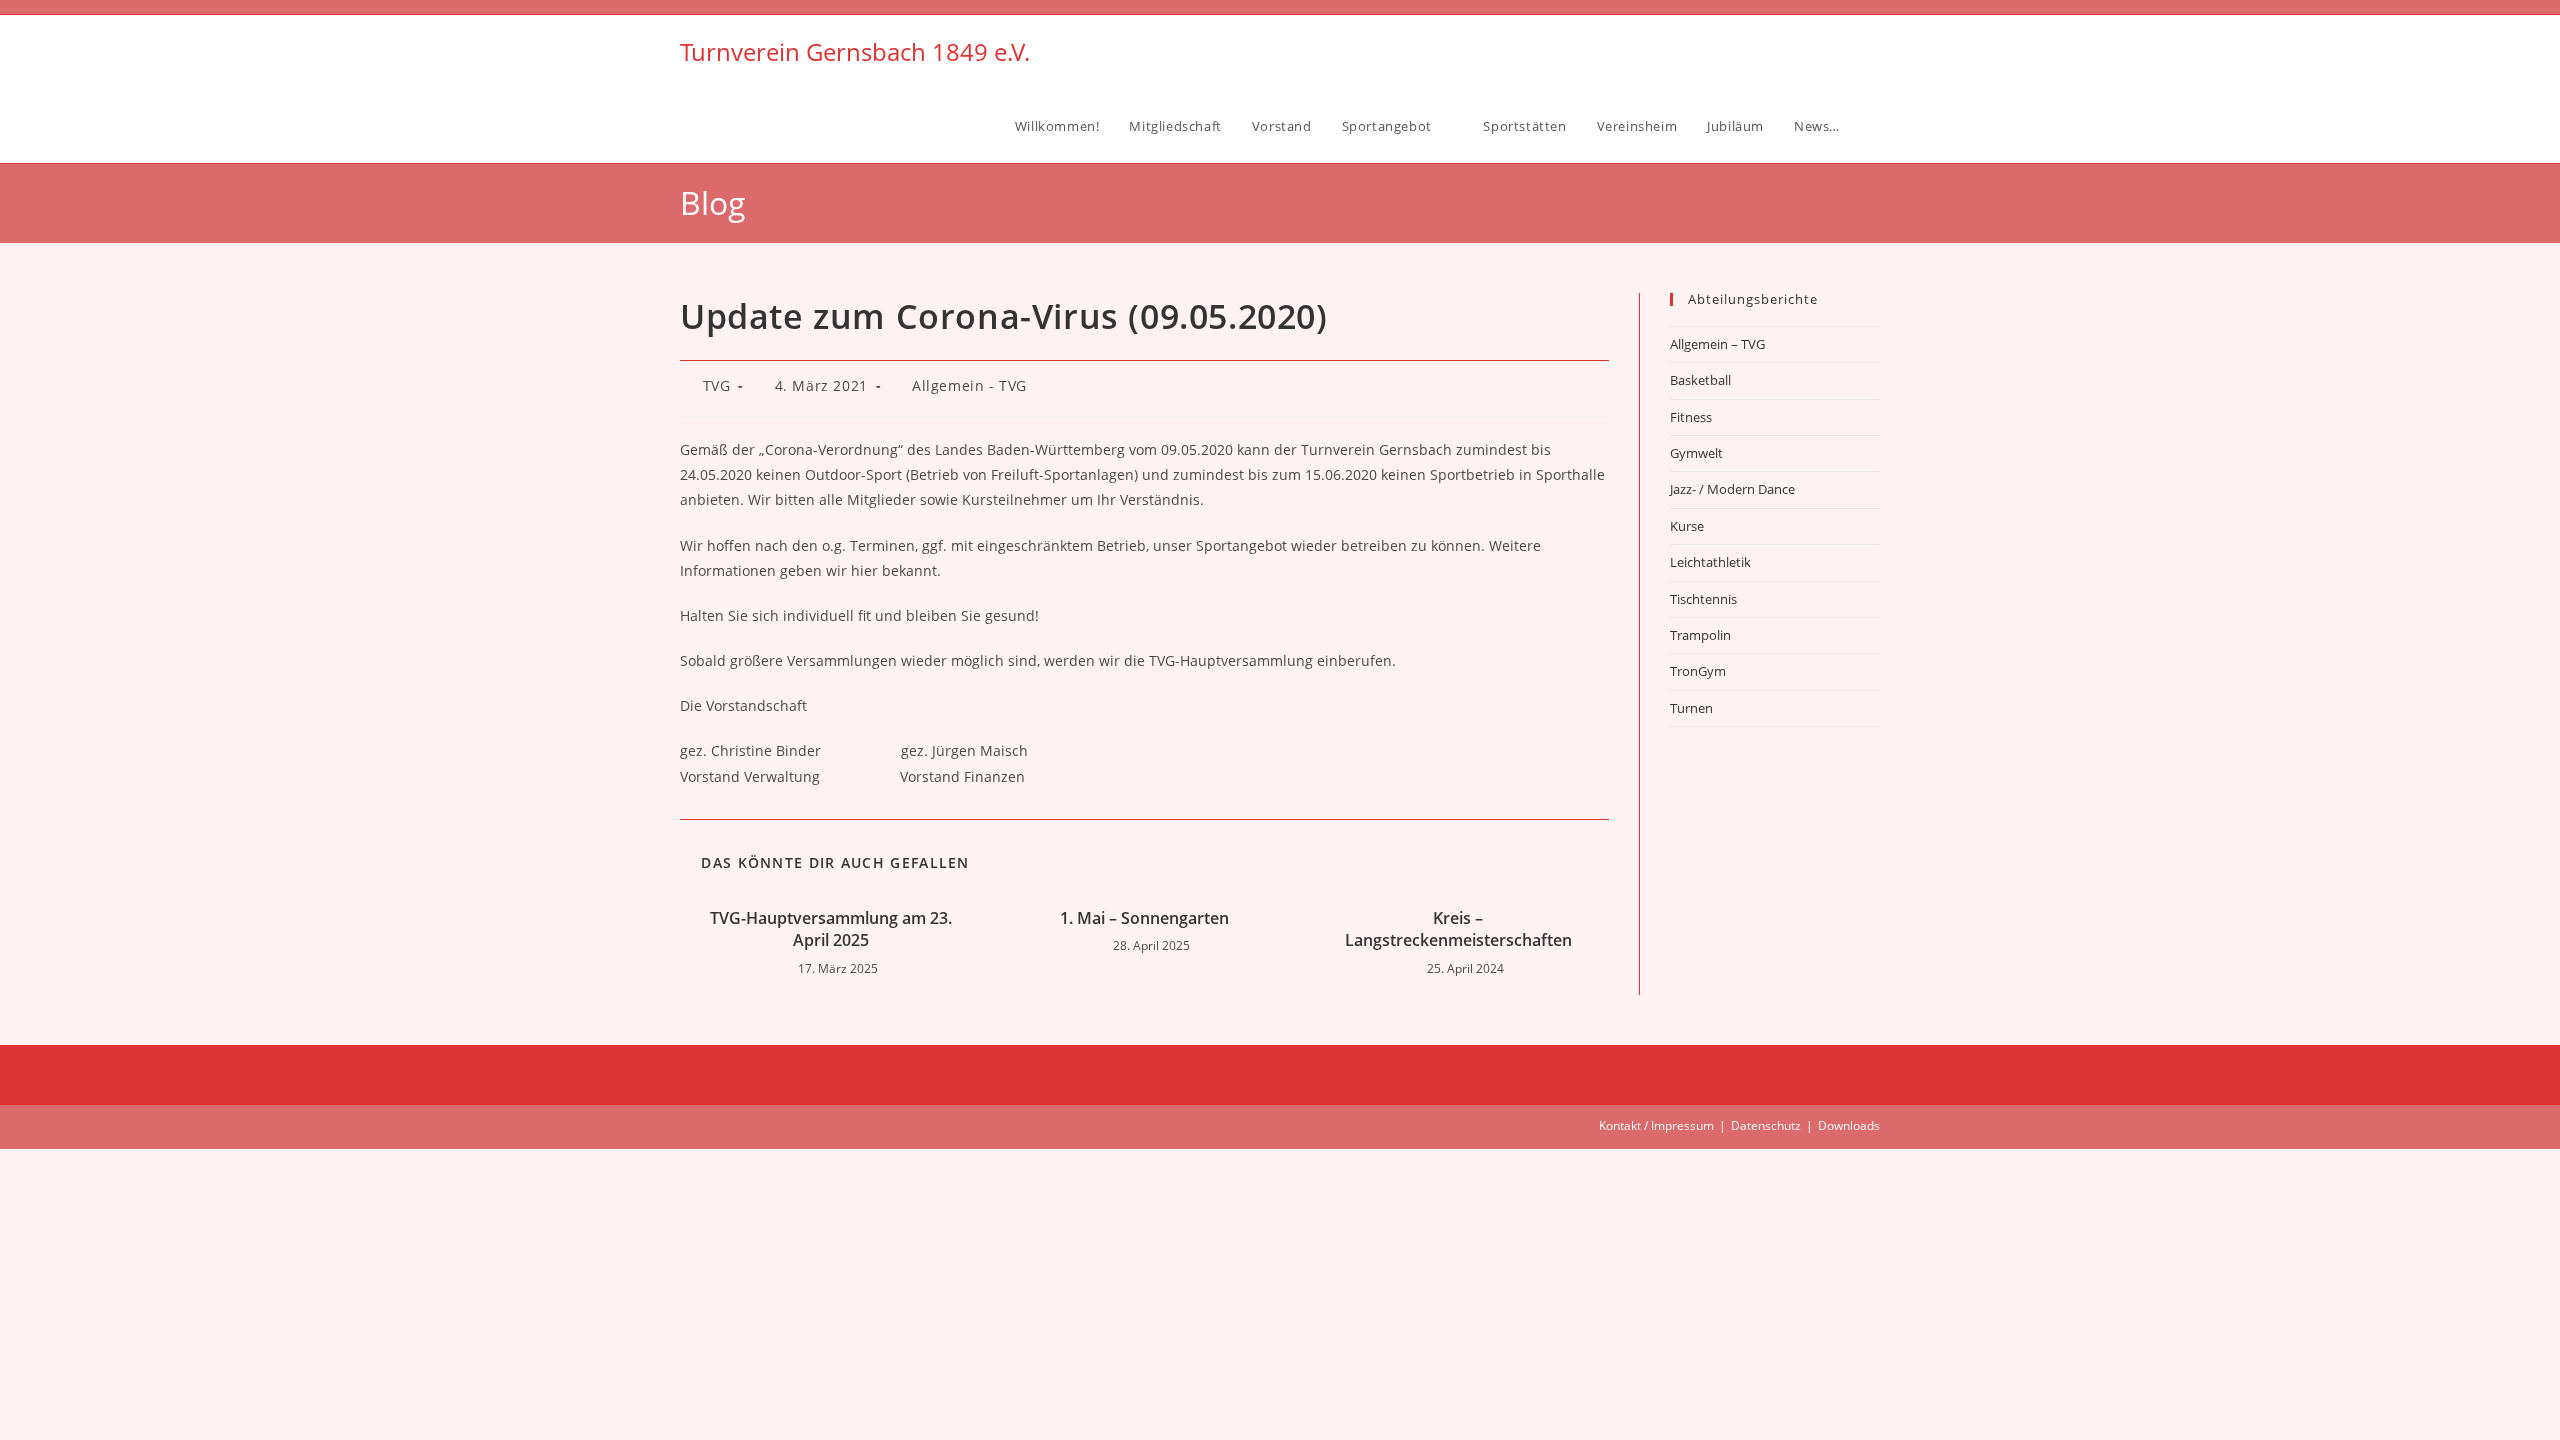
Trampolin (1700, 635)
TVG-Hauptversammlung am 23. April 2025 (831, 929)
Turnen (1691, 708)
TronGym (1698, 671)
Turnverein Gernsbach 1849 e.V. (855, 51)
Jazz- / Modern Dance (1732, 489)
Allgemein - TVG (969, 385)
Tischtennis (1703, 599)
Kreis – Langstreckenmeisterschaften (1458, 929)
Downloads (1849, 1125)
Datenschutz (1766, 1125)
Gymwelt (1696, 453)
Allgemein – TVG (1717, 344)
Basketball (1700, 380)
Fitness (1691, 417)
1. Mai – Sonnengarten (1144, 918)
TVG (717, 385)
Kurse (1687, 526)
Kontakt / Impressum (1656, 1125)
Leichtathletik (1710, 562)
